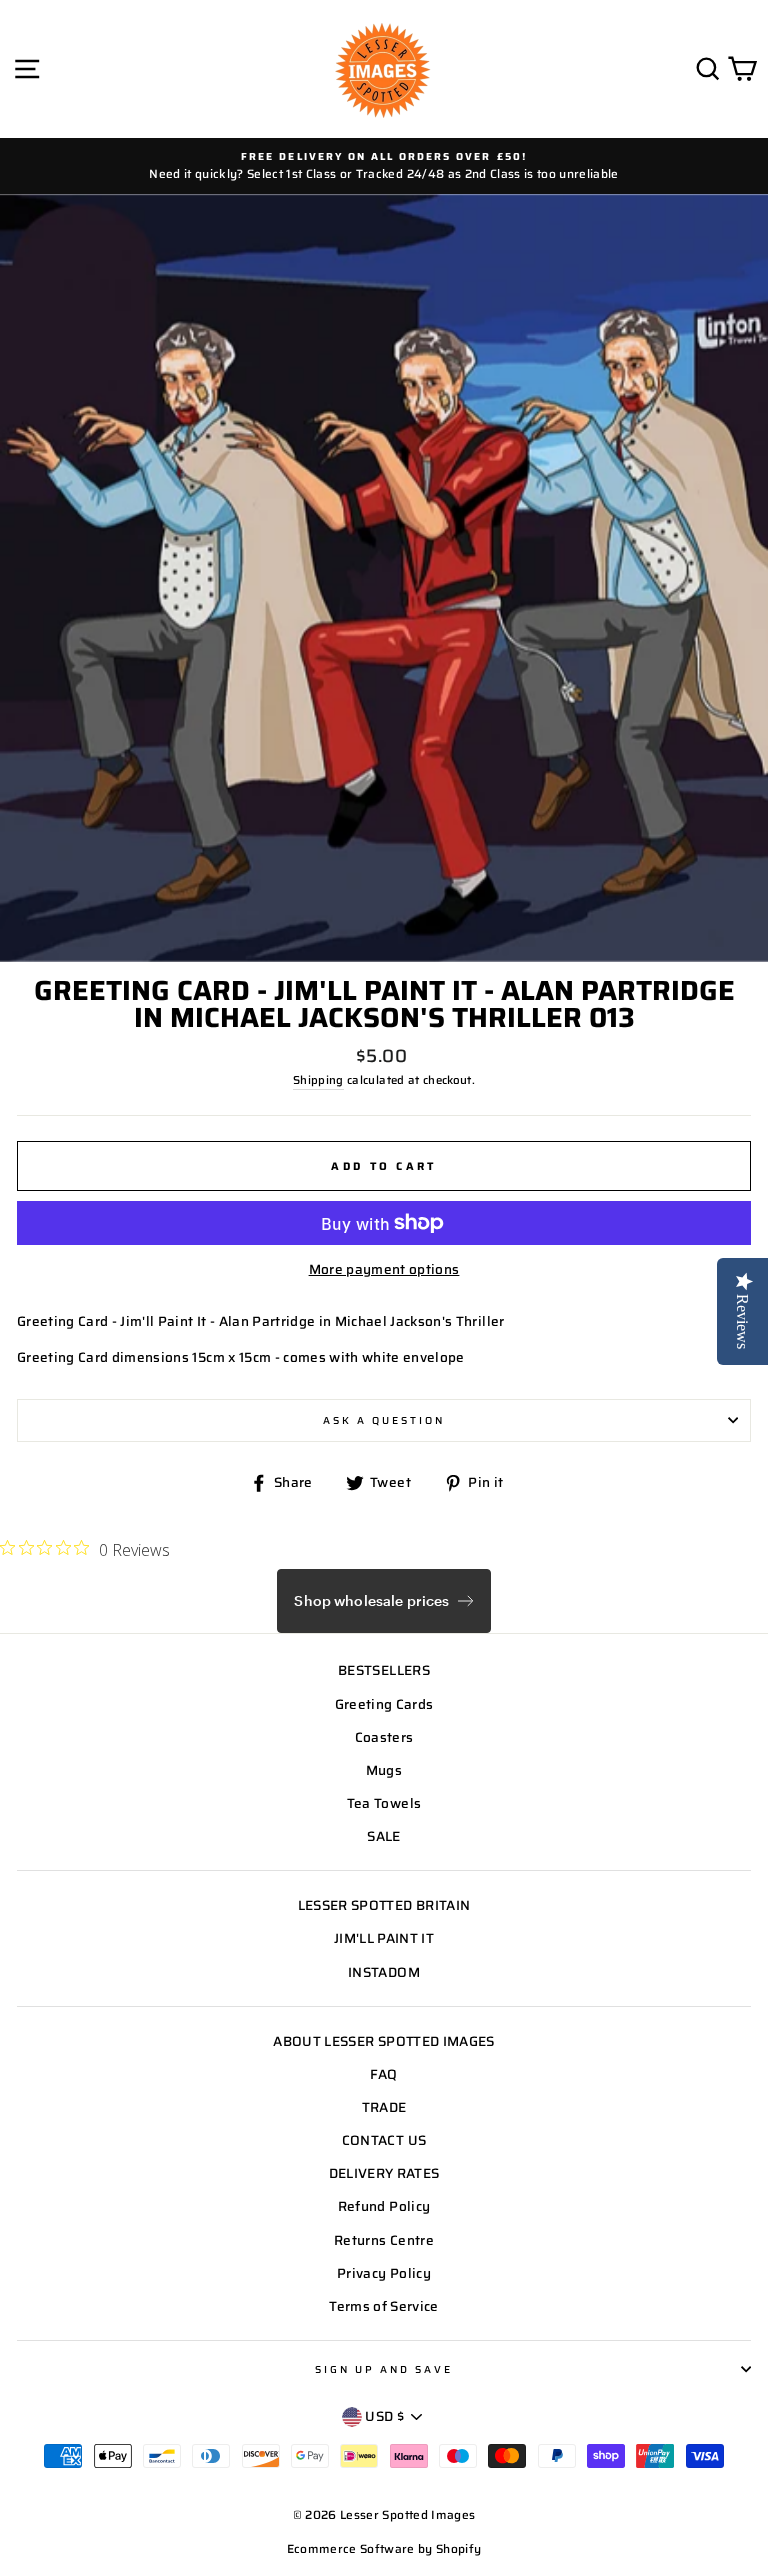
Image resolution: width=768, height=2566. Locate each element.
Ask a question (384, 1420)
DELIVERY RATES (384, 2173)
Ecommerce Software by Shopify (384, 2548)
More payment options (384, 1269)
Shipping (318, 1080)
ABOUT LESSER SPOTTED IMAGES (383, 2041)
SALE (383, 1836)
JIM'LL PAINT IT (384, 1938)
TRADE (384, 2107)
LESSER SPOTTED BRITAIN (384, 1905)
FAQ (383, 2074)
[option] (384, 166)
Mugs (384, 1770)
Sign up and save (384, 2369)
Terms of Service (383, 2306)
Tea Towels (384, 1803)
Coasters (384, 1737)
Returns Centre (384, 2240)
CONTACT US (384, 2140)
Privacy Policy (384, 2273)
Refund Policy (384, 2206)
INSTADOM (384, 1972)
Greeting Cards (384, 1704)
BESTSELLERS (384, 1670)
